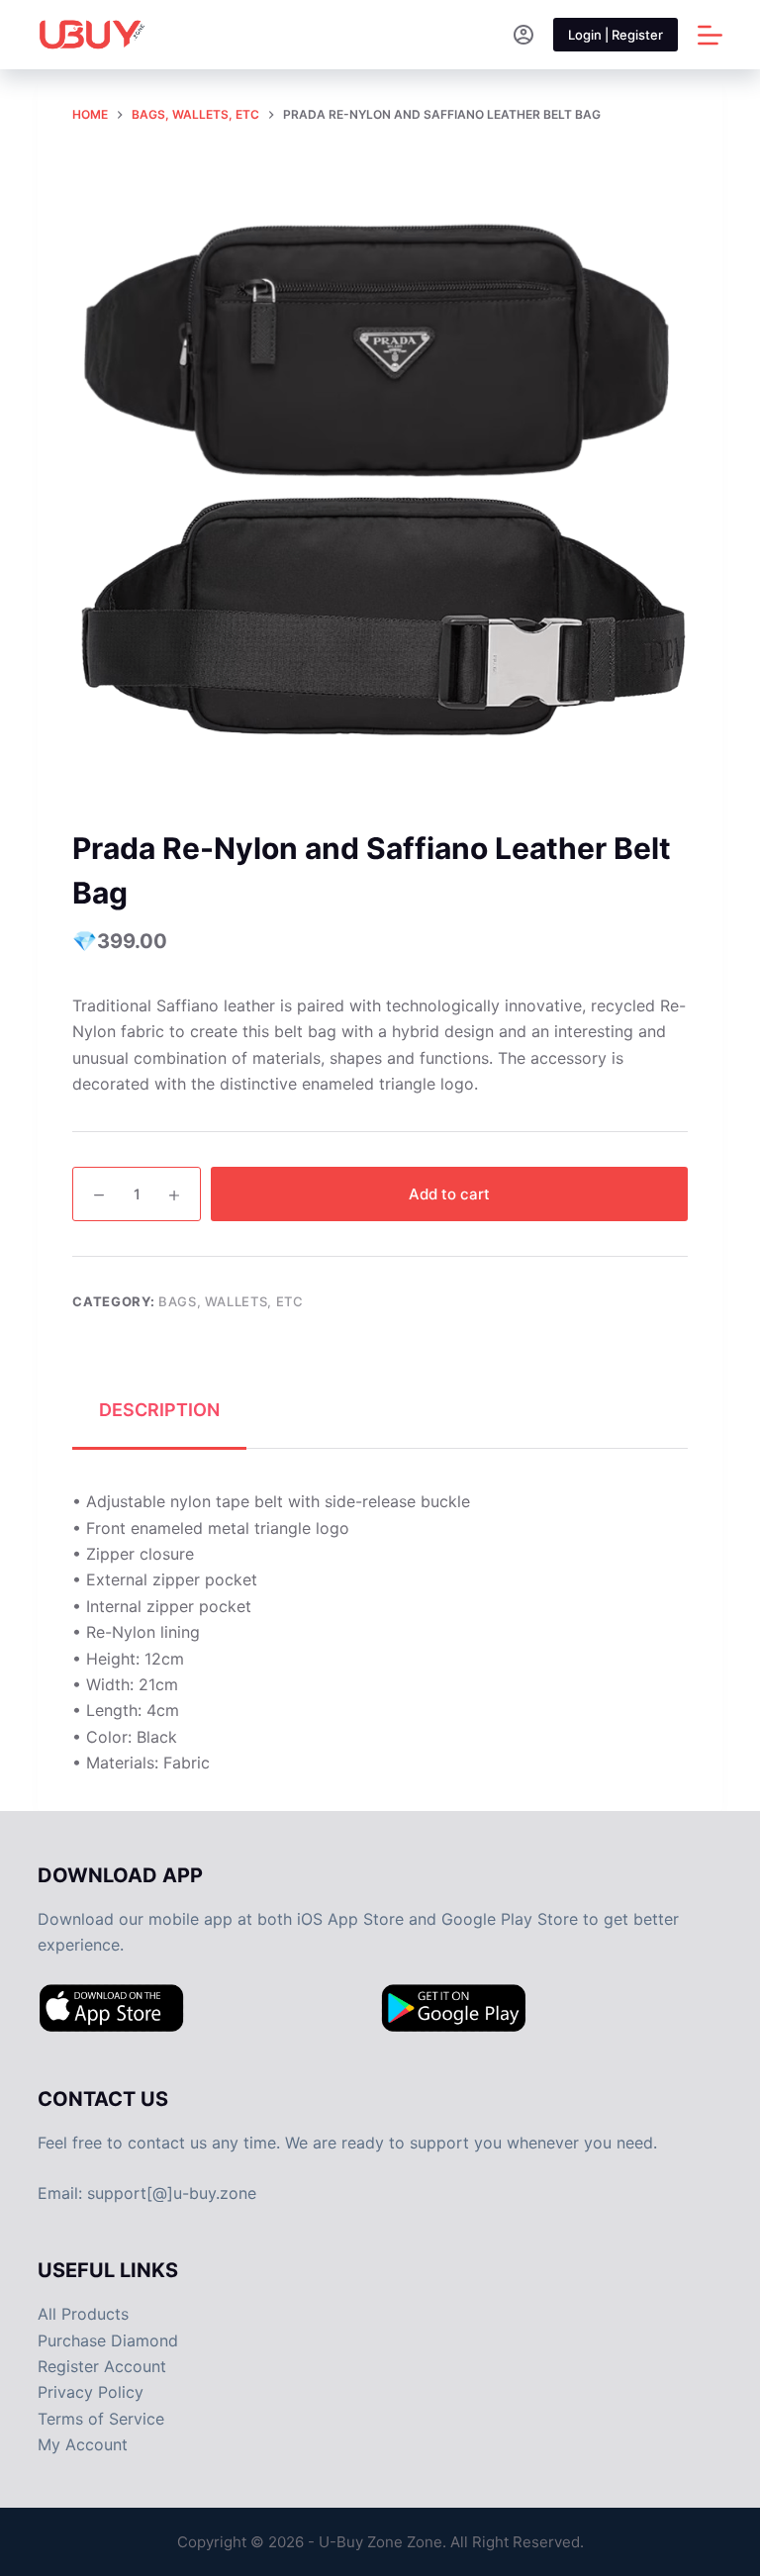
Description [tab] (159, 1410)
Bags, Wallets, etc (231, 1301)
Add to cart (449, 1194)
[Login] (523, 35)
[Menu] (710, 35)
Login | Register (616, 35)
